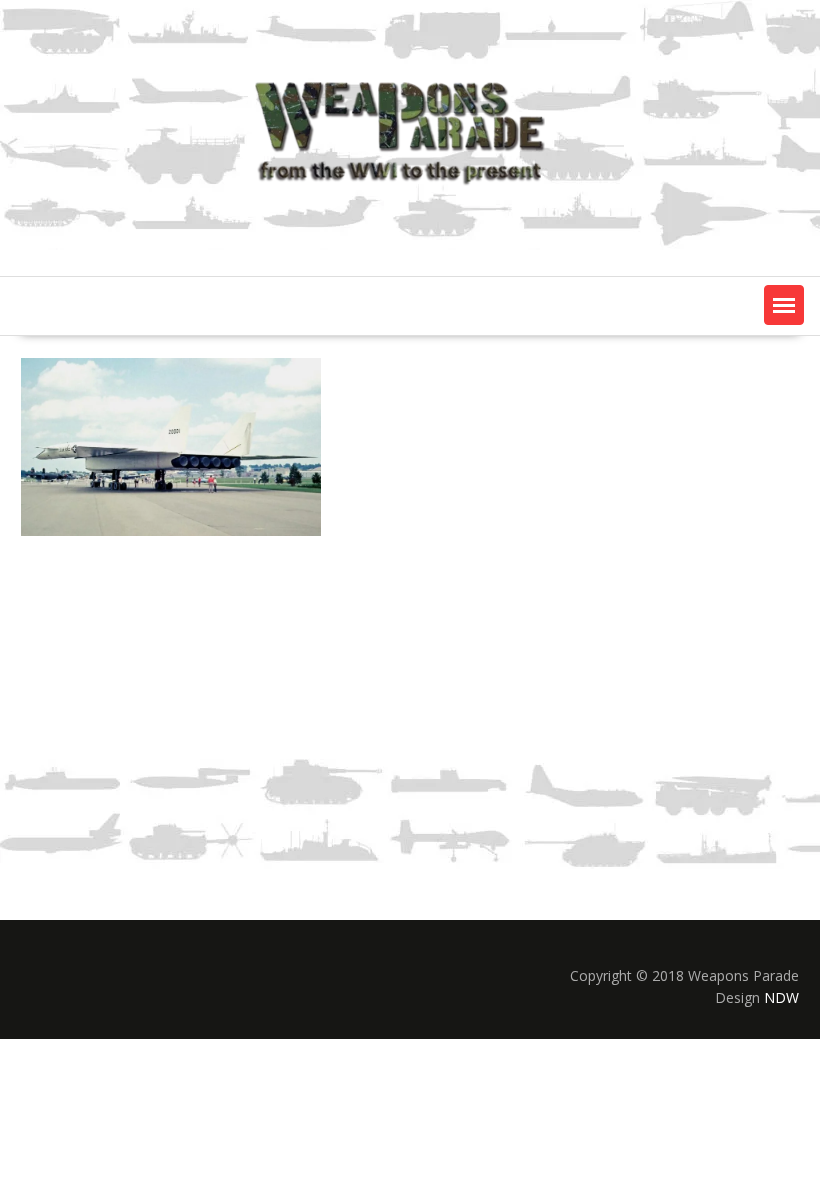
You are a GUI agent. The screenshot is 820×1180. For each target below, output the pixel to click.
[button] (784, 305)
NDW (781, 997)
